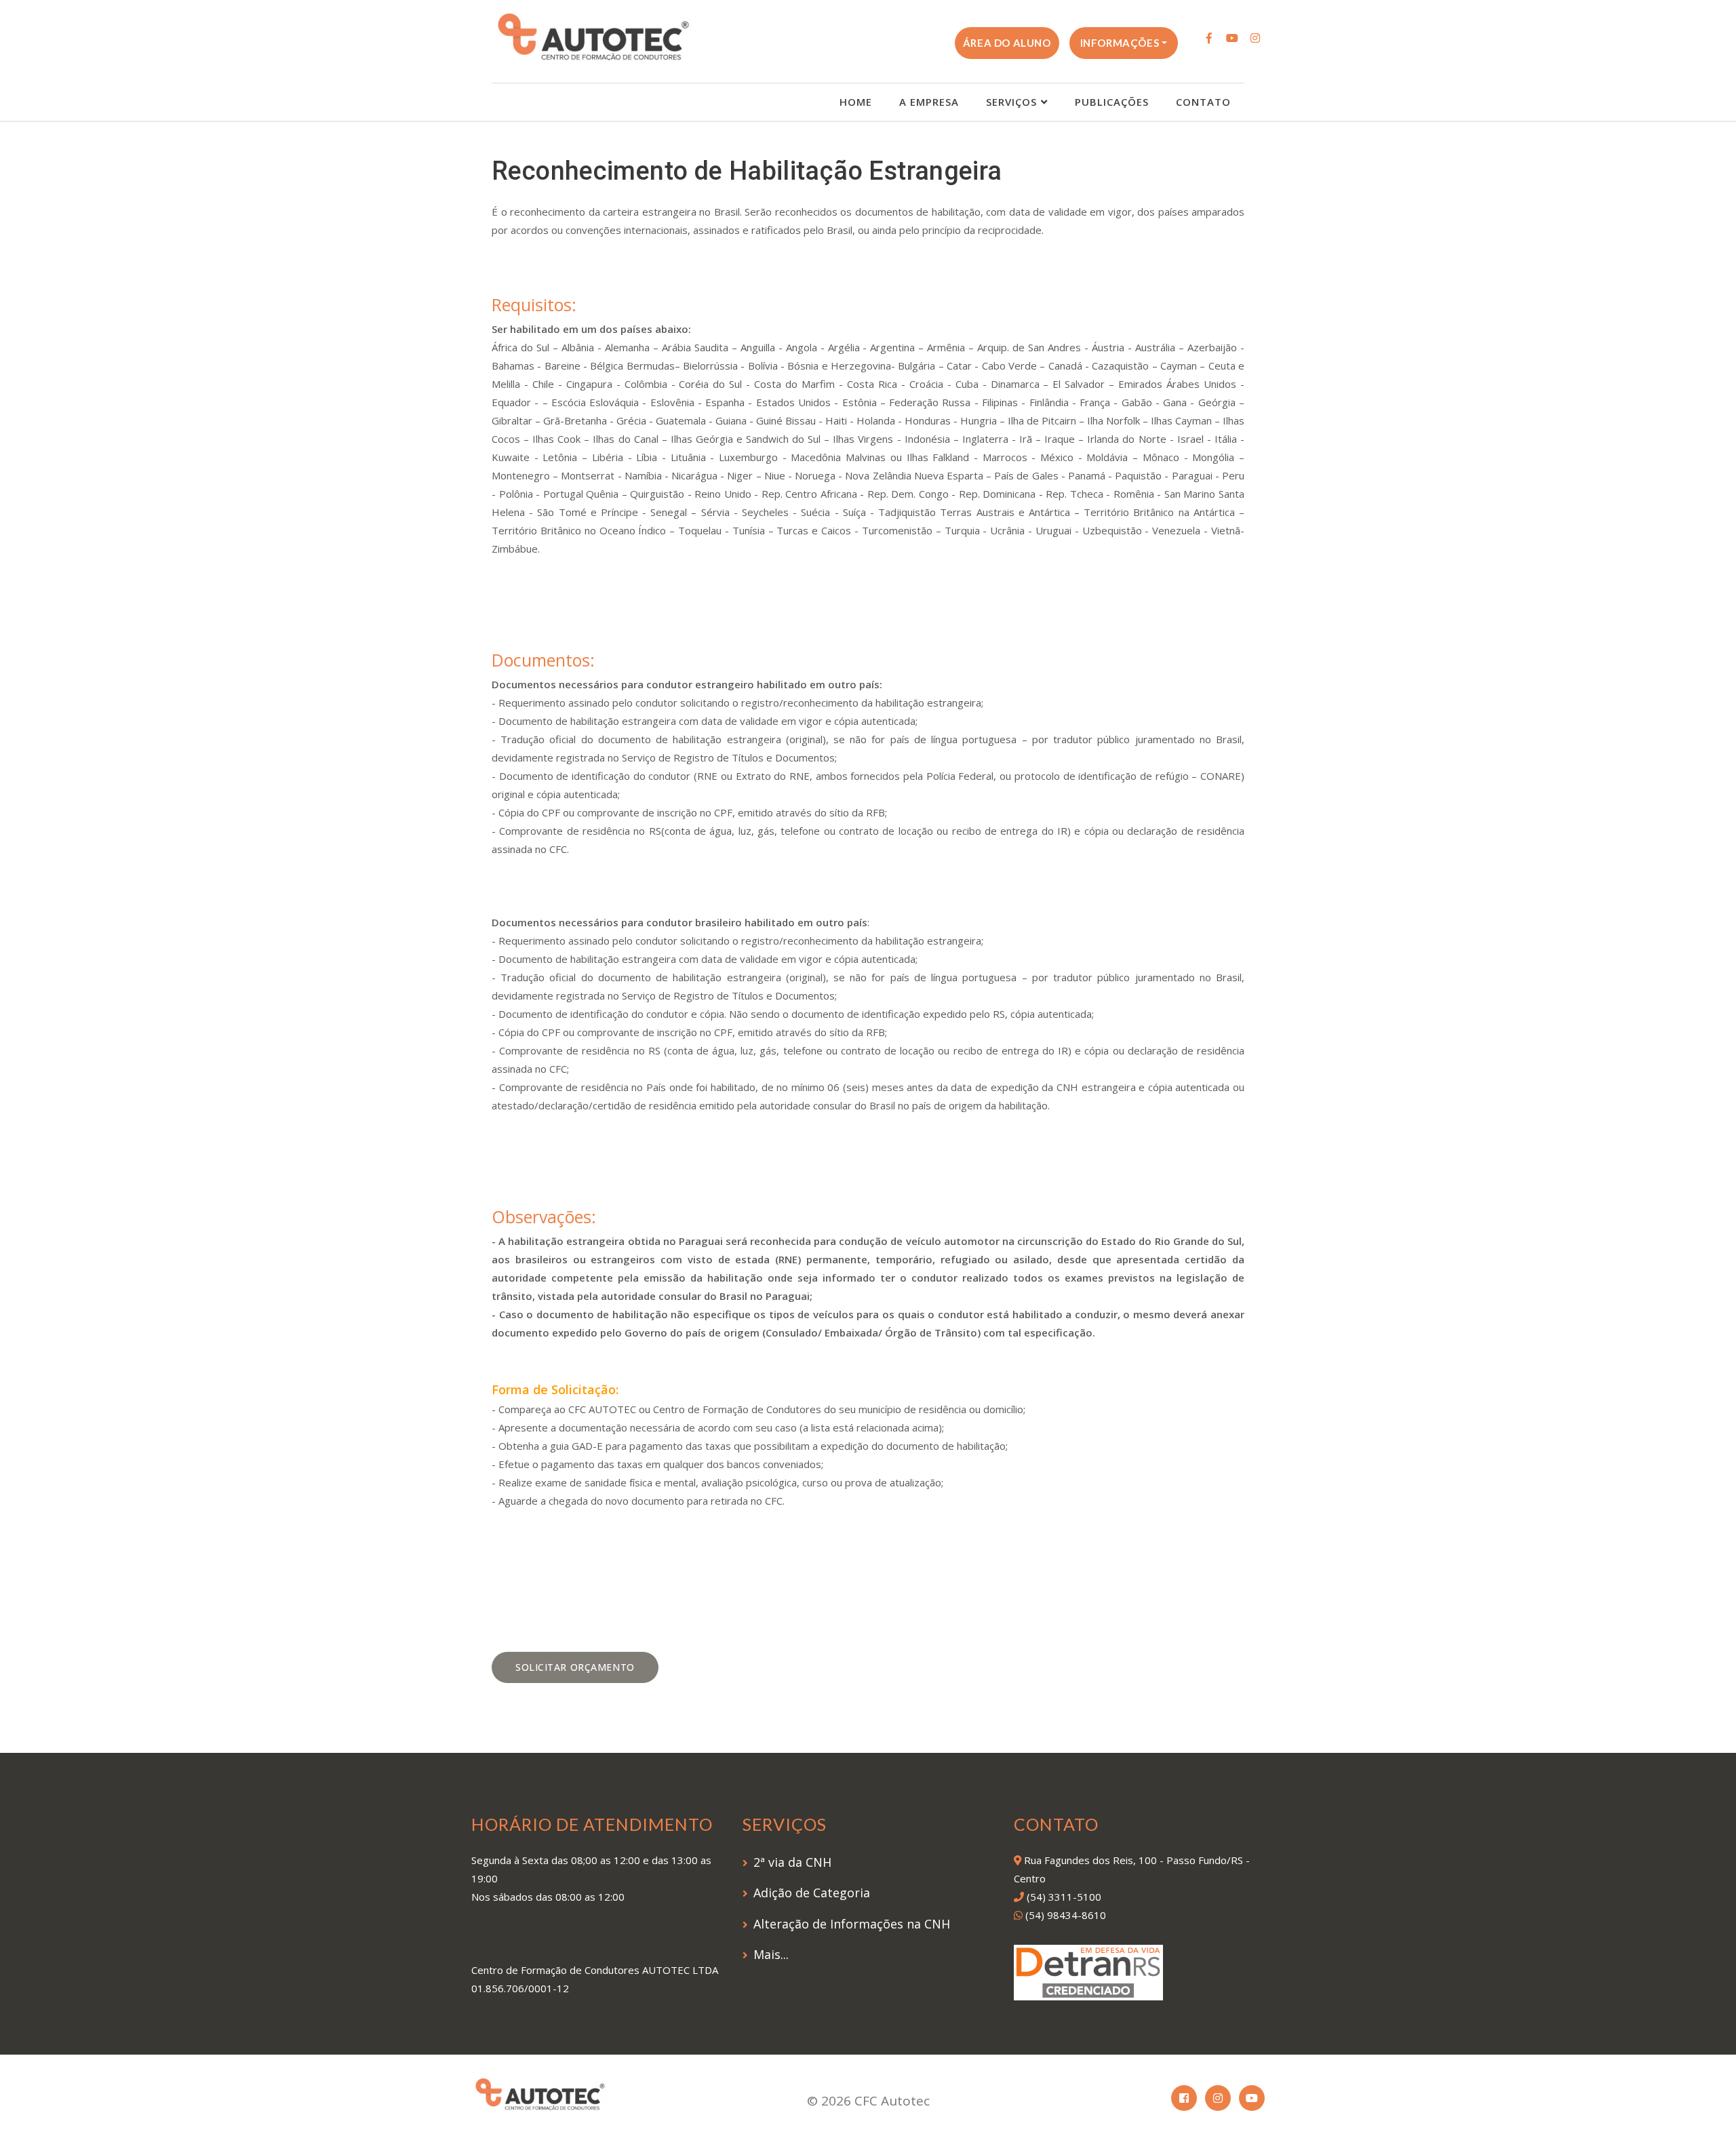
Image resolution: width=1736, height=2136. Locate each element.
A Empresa (929, 102)
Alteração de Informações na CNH (852, 1924)
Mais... (771, 1954)
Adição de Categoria (812, 1893)
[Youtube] (1232, 38)
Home (856, 102)
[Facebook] (1209, 38)
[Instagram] (1255, 38)
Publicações (1112, 102)
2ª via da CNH (792, 1862)
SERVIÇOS (1011, 102)
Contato (1203, 102)
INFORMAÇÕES (1120, 43)
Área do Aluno (1007, 43)
